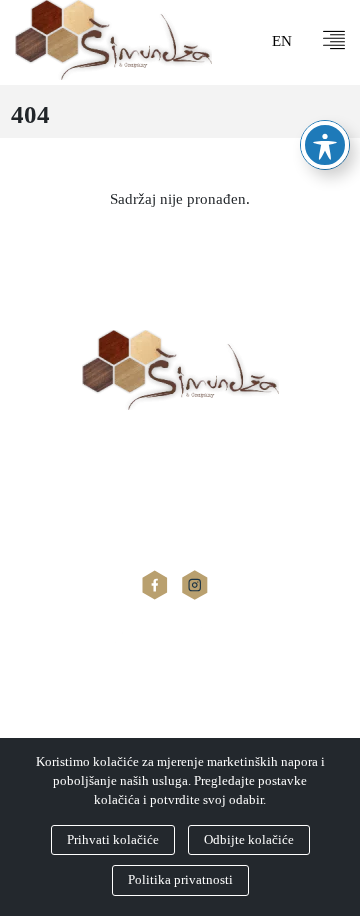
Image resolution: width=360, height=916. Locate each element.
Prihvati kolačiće (113, 840)
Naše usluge (49, 726)
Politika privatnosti (180, 880)
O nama (35, 696)
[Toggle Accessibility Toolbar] (325, 145)
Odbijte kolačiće (249, 840)
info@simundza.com (76, 534)
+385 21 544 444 (65, 511)
